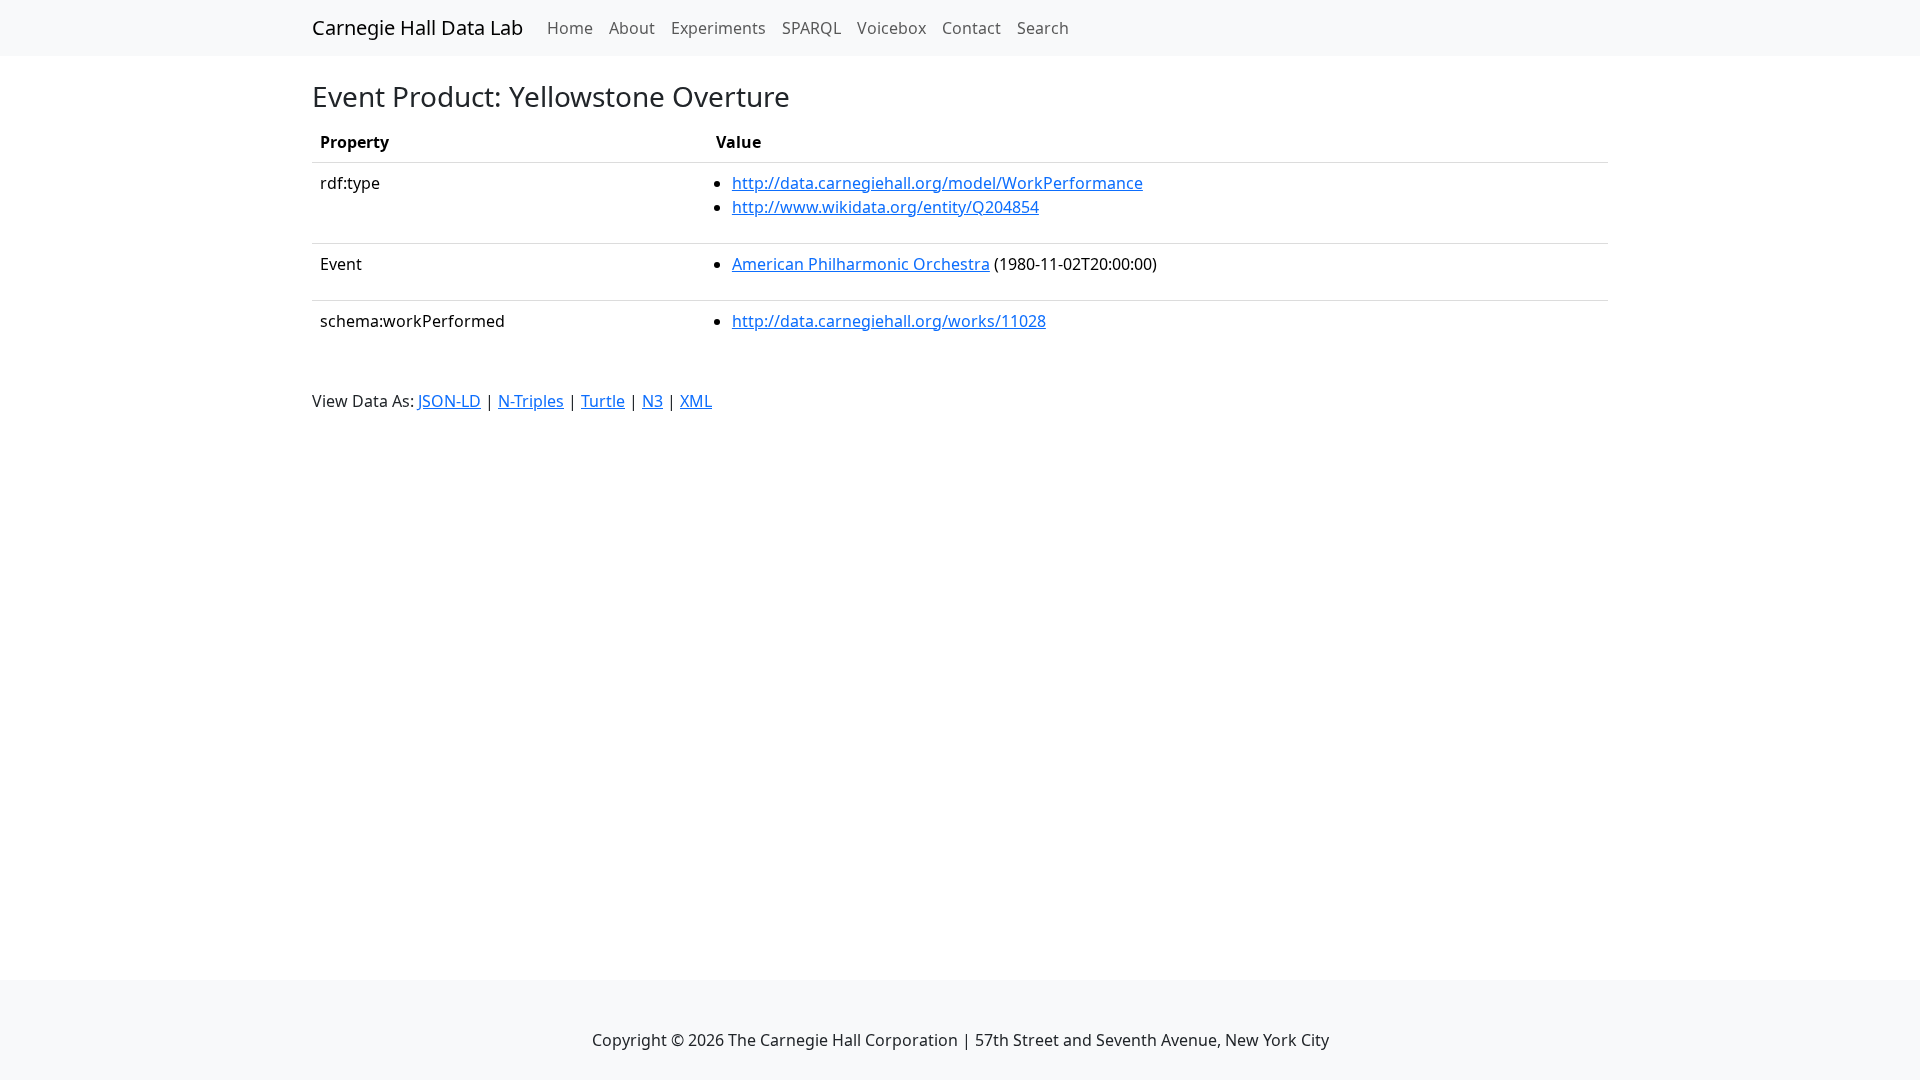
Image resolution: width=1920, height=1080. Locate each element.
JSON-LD (449, 401)
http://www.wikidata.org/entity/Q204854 (885, 207)
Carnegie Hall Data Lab (417, 27)
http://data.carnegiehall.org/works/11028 (889, 321)
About (632, 28)
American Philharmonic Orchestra (861, 264)
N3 (652, 401)
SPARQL (811, 28)
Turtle (603, 401)
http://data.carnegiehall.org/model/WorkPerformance (937, 183)
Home (574, 27)
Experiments (718, 28)
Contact (971, 28)
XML (696, 401)
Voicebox (891, 28)
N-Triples (531, 401)
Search (1043, 28)
